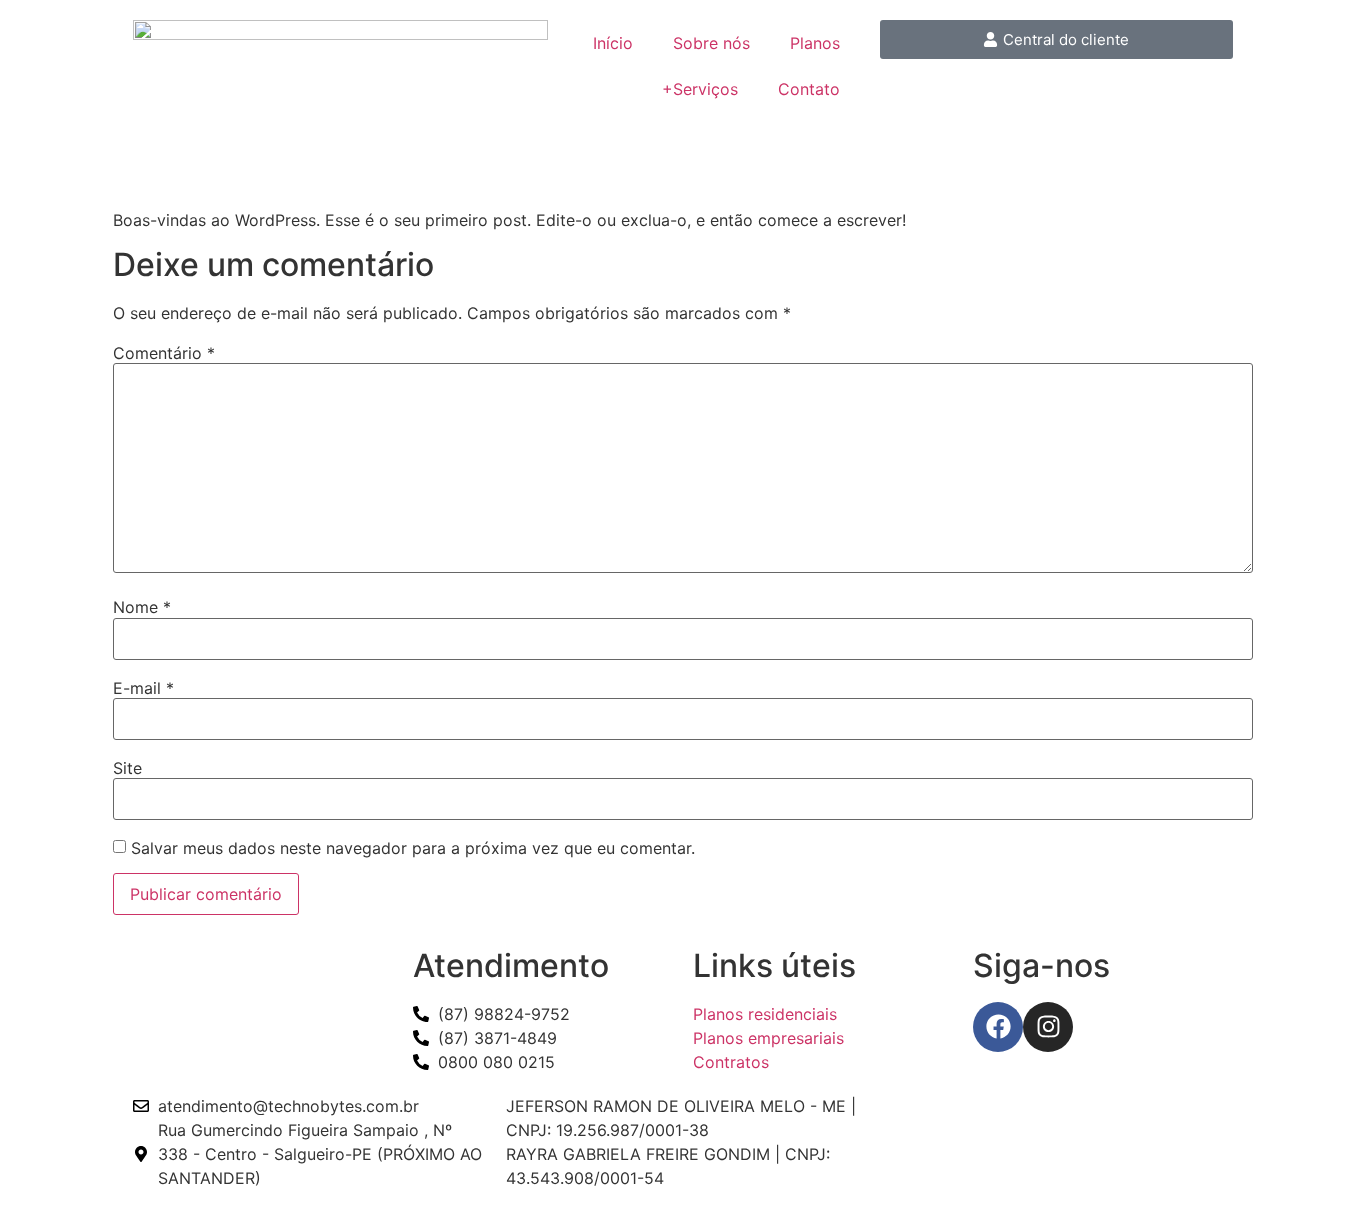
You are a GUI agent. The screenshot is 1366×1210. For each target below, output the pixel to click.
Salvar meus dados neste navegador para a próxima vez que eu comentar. (413, 848)
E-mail (143, 688)
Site (127, 768)
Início (613, 43)
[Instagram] (1048, 1027)
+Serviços (700, 89)
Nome (142, 607)
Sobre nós (711, 43)
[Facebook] (998, 1027)
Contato (809, 89)
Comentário (164, 353)
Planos (815, 43)
